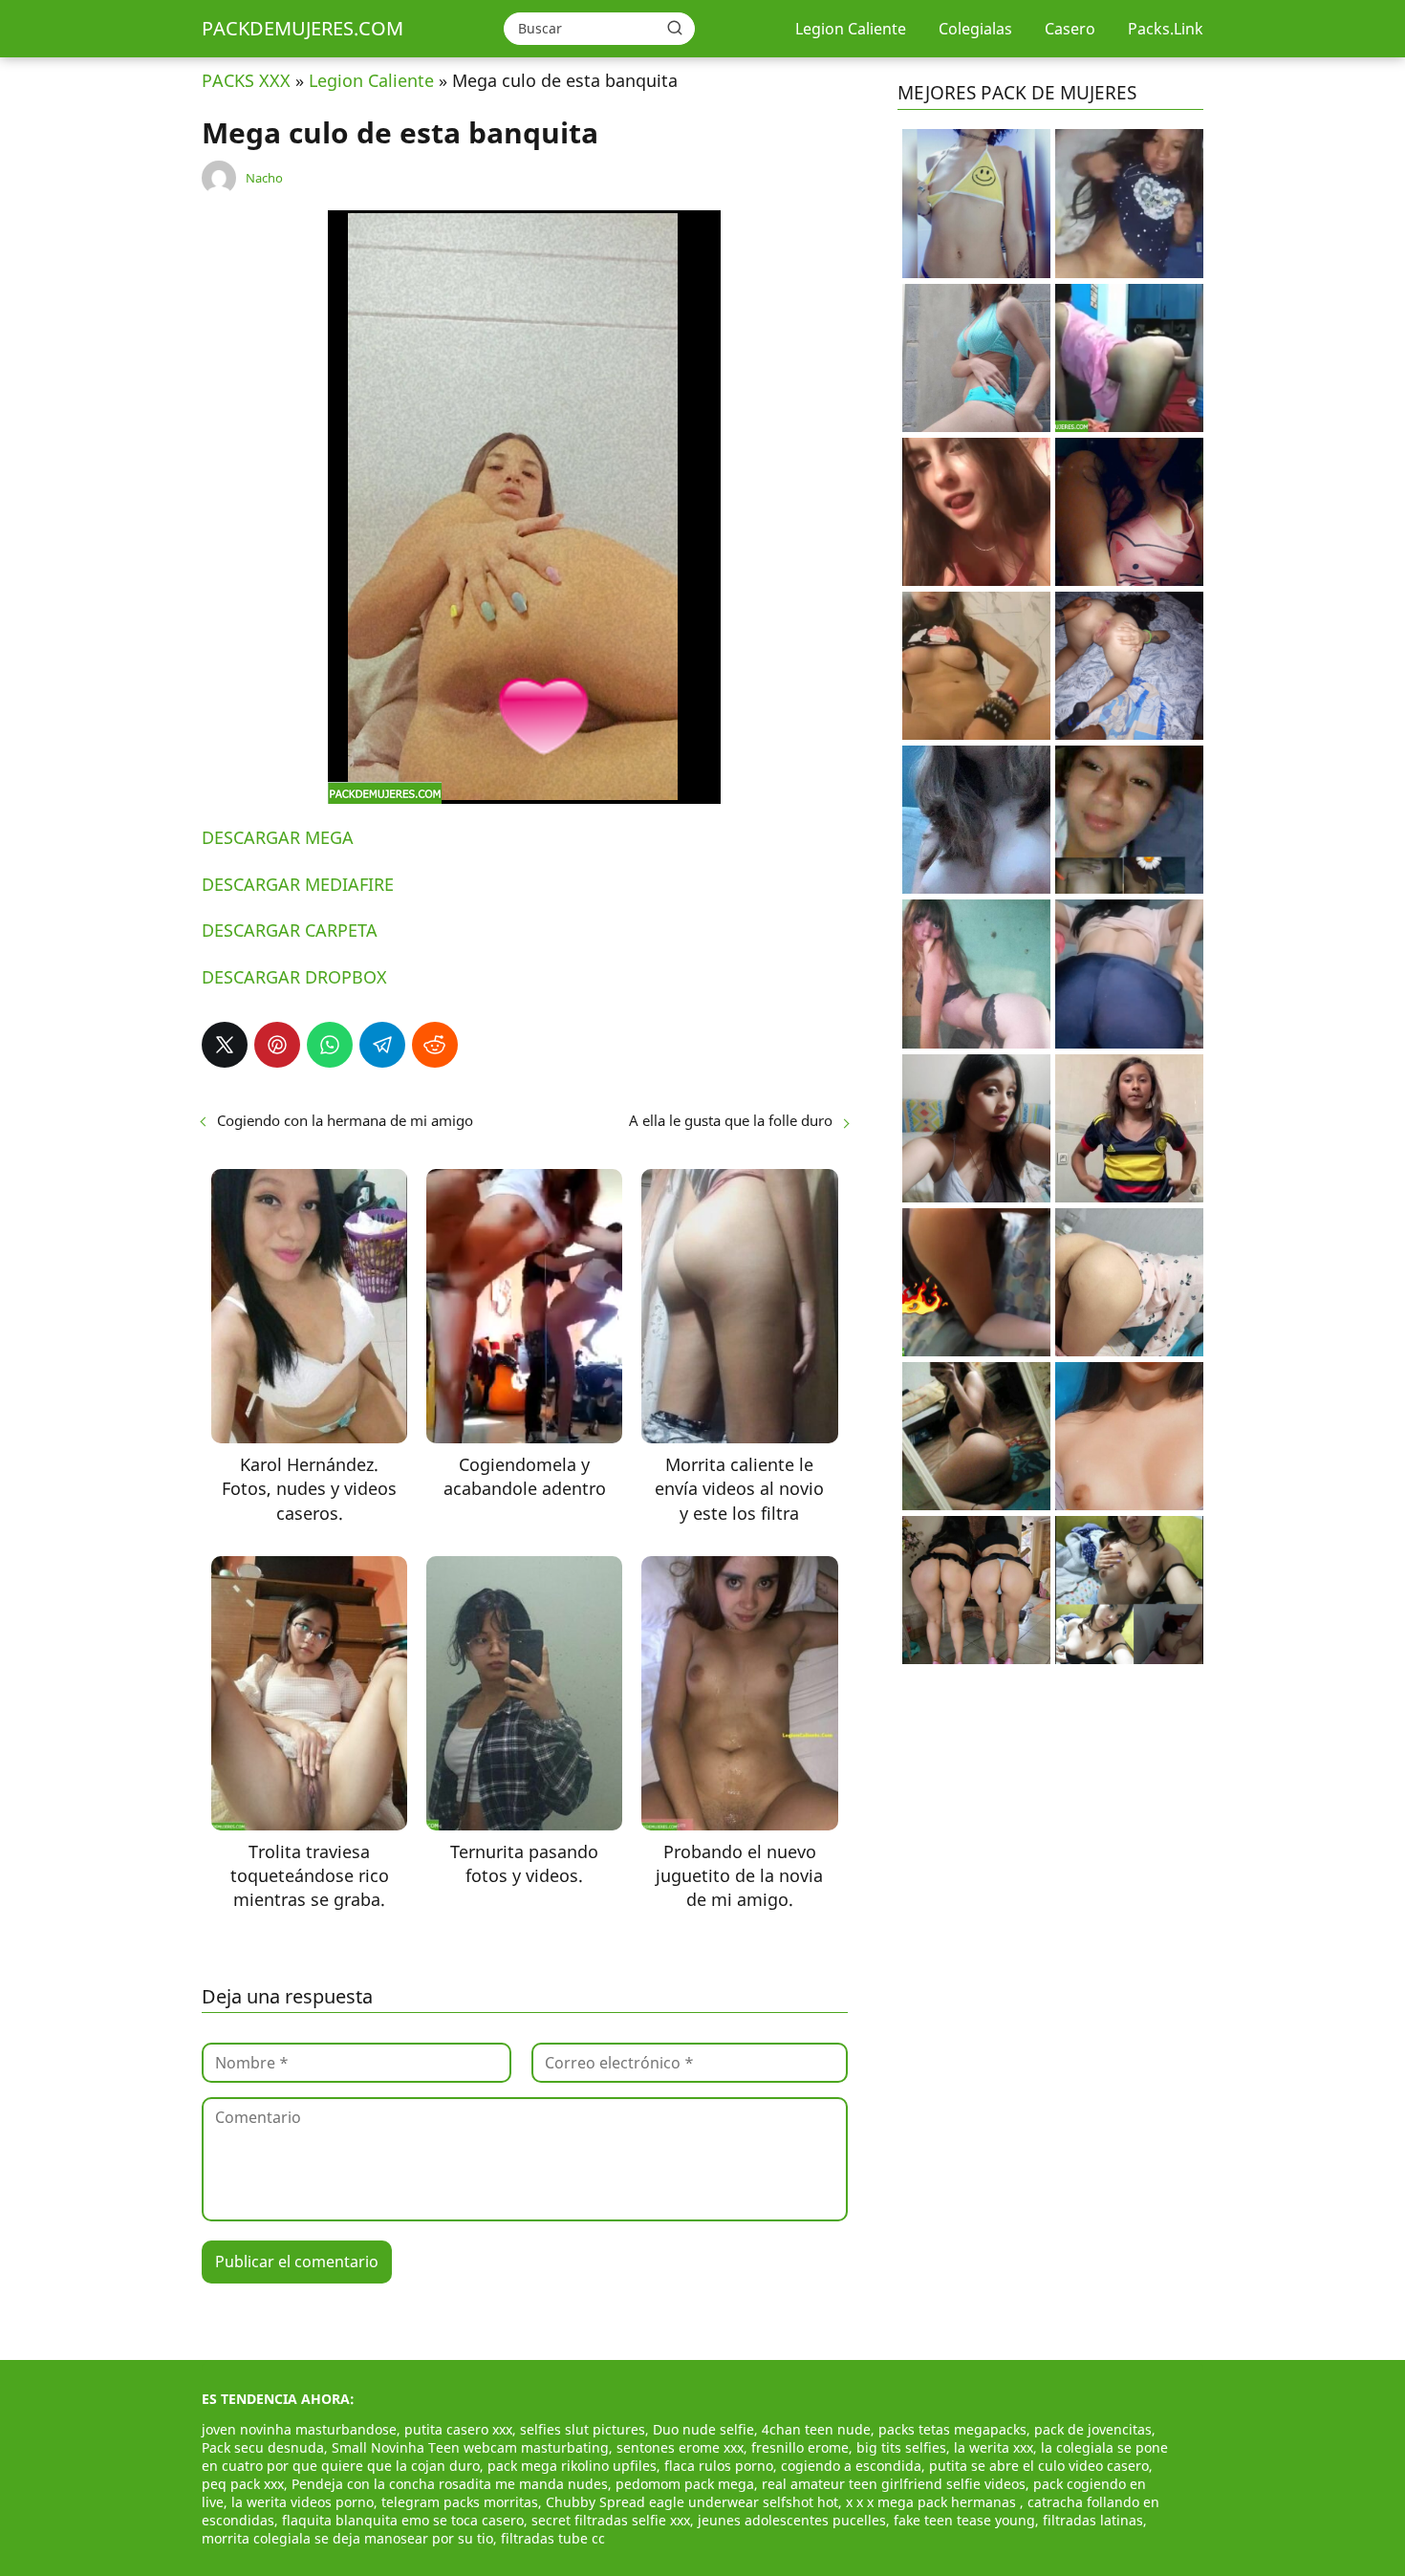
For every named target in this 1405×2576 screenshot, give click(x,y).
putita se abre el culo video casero (1039, 2466)
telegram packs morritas (460, 2502)
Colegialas (975, 29)
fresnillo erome (800, 2447)
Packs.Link (1166, 29)
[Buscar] (675, 28)
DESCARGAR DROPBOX (294, 977)
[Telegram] (382, 1045)
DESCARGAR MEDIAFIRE (298, 884)
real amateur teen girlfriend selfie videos (894, 2484)
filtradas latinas (1093, 2520)
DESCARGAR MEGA (278, 837)
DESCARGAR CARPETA (290, 930)
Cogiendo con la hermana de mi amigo (345, 1120)
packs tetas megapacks (952, 2429)
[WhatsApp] (330, 1045)
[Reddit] (435, 1045)
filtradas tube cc (553, 2538)
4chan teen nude (816, 2429)
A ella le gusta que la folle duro (731, 1120)
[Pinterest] (277, 1045)
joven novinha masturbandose (299, 2429)
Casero (1070, 29)
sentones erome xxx (680, 2447)
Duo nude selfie (703, 2429)
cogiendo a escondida (851, 2466)
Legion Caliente (851, 29)
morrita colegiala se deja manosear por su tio (347, 2538)
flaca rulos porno (719, 2466)
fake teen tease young (964, 2520)
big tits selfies (901, 2447)
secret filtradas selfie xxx (611, 2520)
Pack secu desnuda (263, 2447)
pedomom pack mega (685, 2484)
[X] (225, 1045)
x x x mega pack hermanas (933, 2502)
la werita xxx (994, 2447)
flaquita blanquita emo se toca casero (403, 2520)
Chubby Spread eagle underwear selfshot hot (692, 2502)
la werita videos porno (303, 2502)
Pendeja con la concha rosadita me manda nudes (450, 2484)
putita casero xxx (458, 2429)
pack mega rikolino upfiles (572, 2466)
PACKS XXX (246, 80)
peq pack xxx (243, 2484)
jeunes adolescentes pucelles (792, 2520)
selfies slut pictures (583, 2429)
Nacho (264, 178)
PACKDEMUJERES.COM (303, 28)
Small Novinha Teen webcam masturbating (470, 2447)
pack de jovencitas (1093, 2429)
